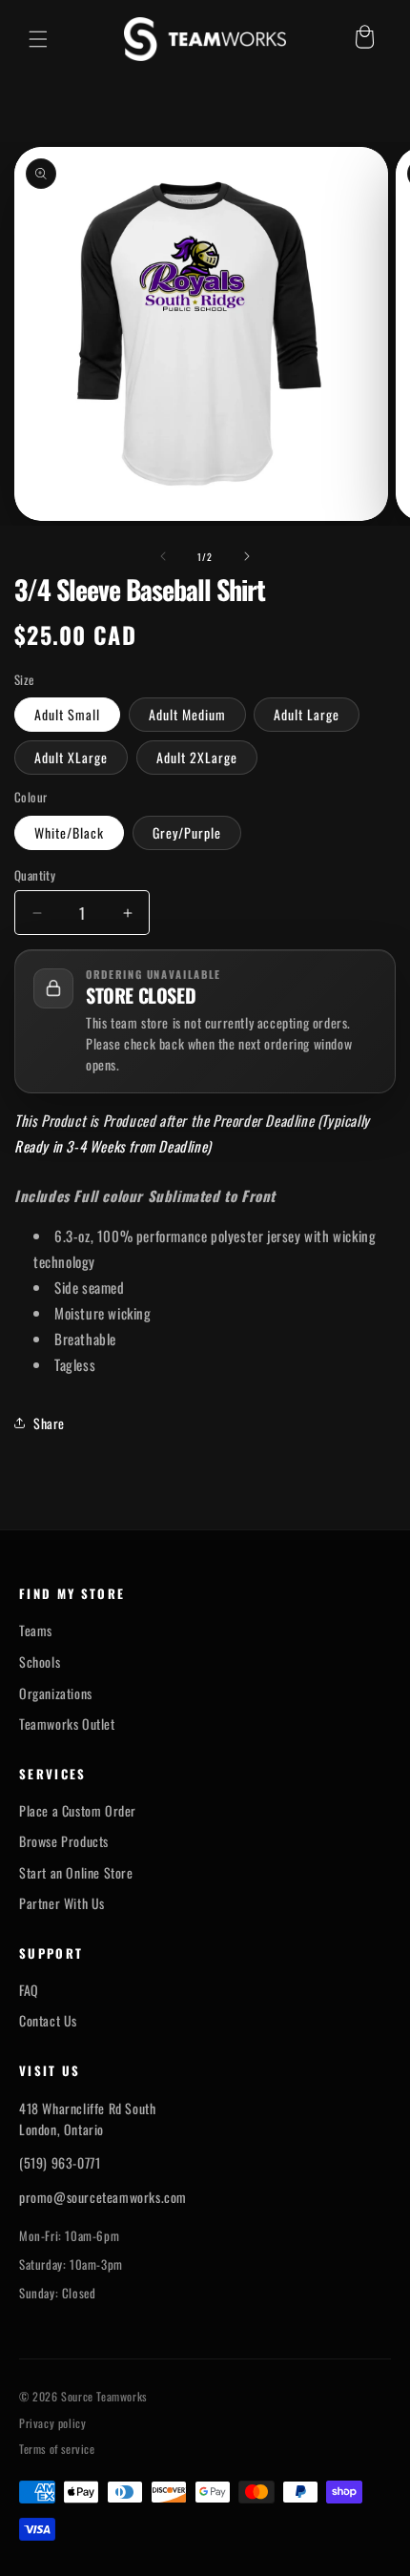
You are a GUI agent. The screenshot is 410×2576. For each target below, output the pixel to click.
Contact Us (48, 2021)
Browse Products (64, 1841)
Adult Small (67, 714)
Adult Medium (187, 714)
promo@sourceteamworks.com (103, 2197)
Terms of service (57, 2449)
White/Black (69, 832)
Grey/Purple (187, 832)
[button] (38, 39)
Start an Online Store (76, 1873)
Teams (36, 1631)
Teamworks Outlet (67, 1724)
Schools (40, 1662)
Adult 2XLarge (197, 757)
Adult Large (307, 714)
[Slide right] (247, 556)
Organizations (56, 1693)
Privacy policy (52, 2423)
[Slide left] (163, 556)
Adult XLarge (71, 757)
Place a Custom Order (78, 1811)
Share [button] (49, 1423)
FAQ (29, 1990)
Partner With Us (62, 1903)
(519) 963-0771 (60, 2162)
